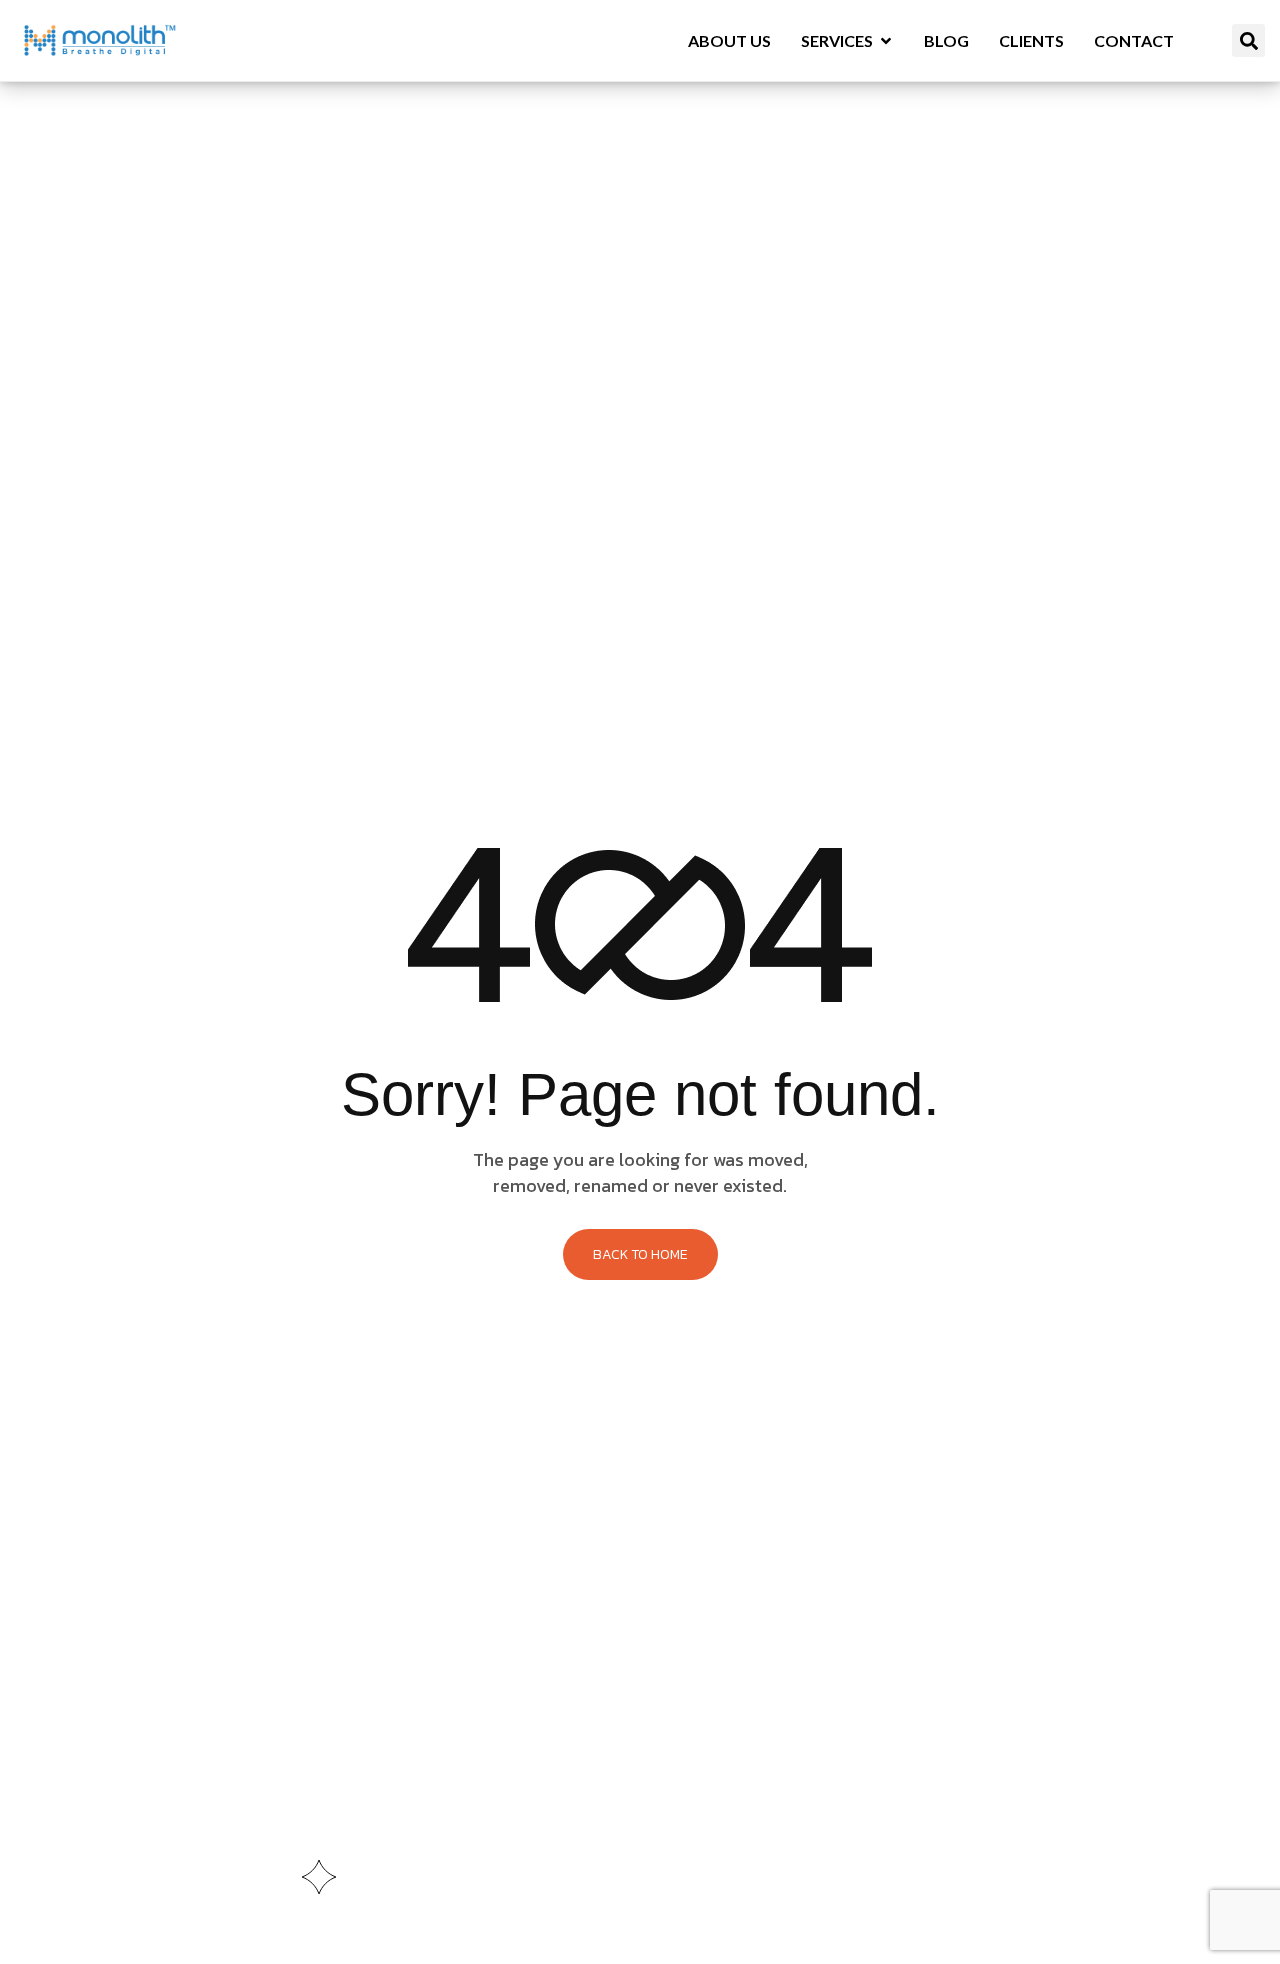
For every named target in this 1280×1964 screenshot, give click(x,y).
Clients (1031, 40)
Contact (1134, 40)
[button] (1248, 40)
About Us (729, 40)
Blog (946, 40)
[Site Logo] (100, 39)
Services (837, 40)
